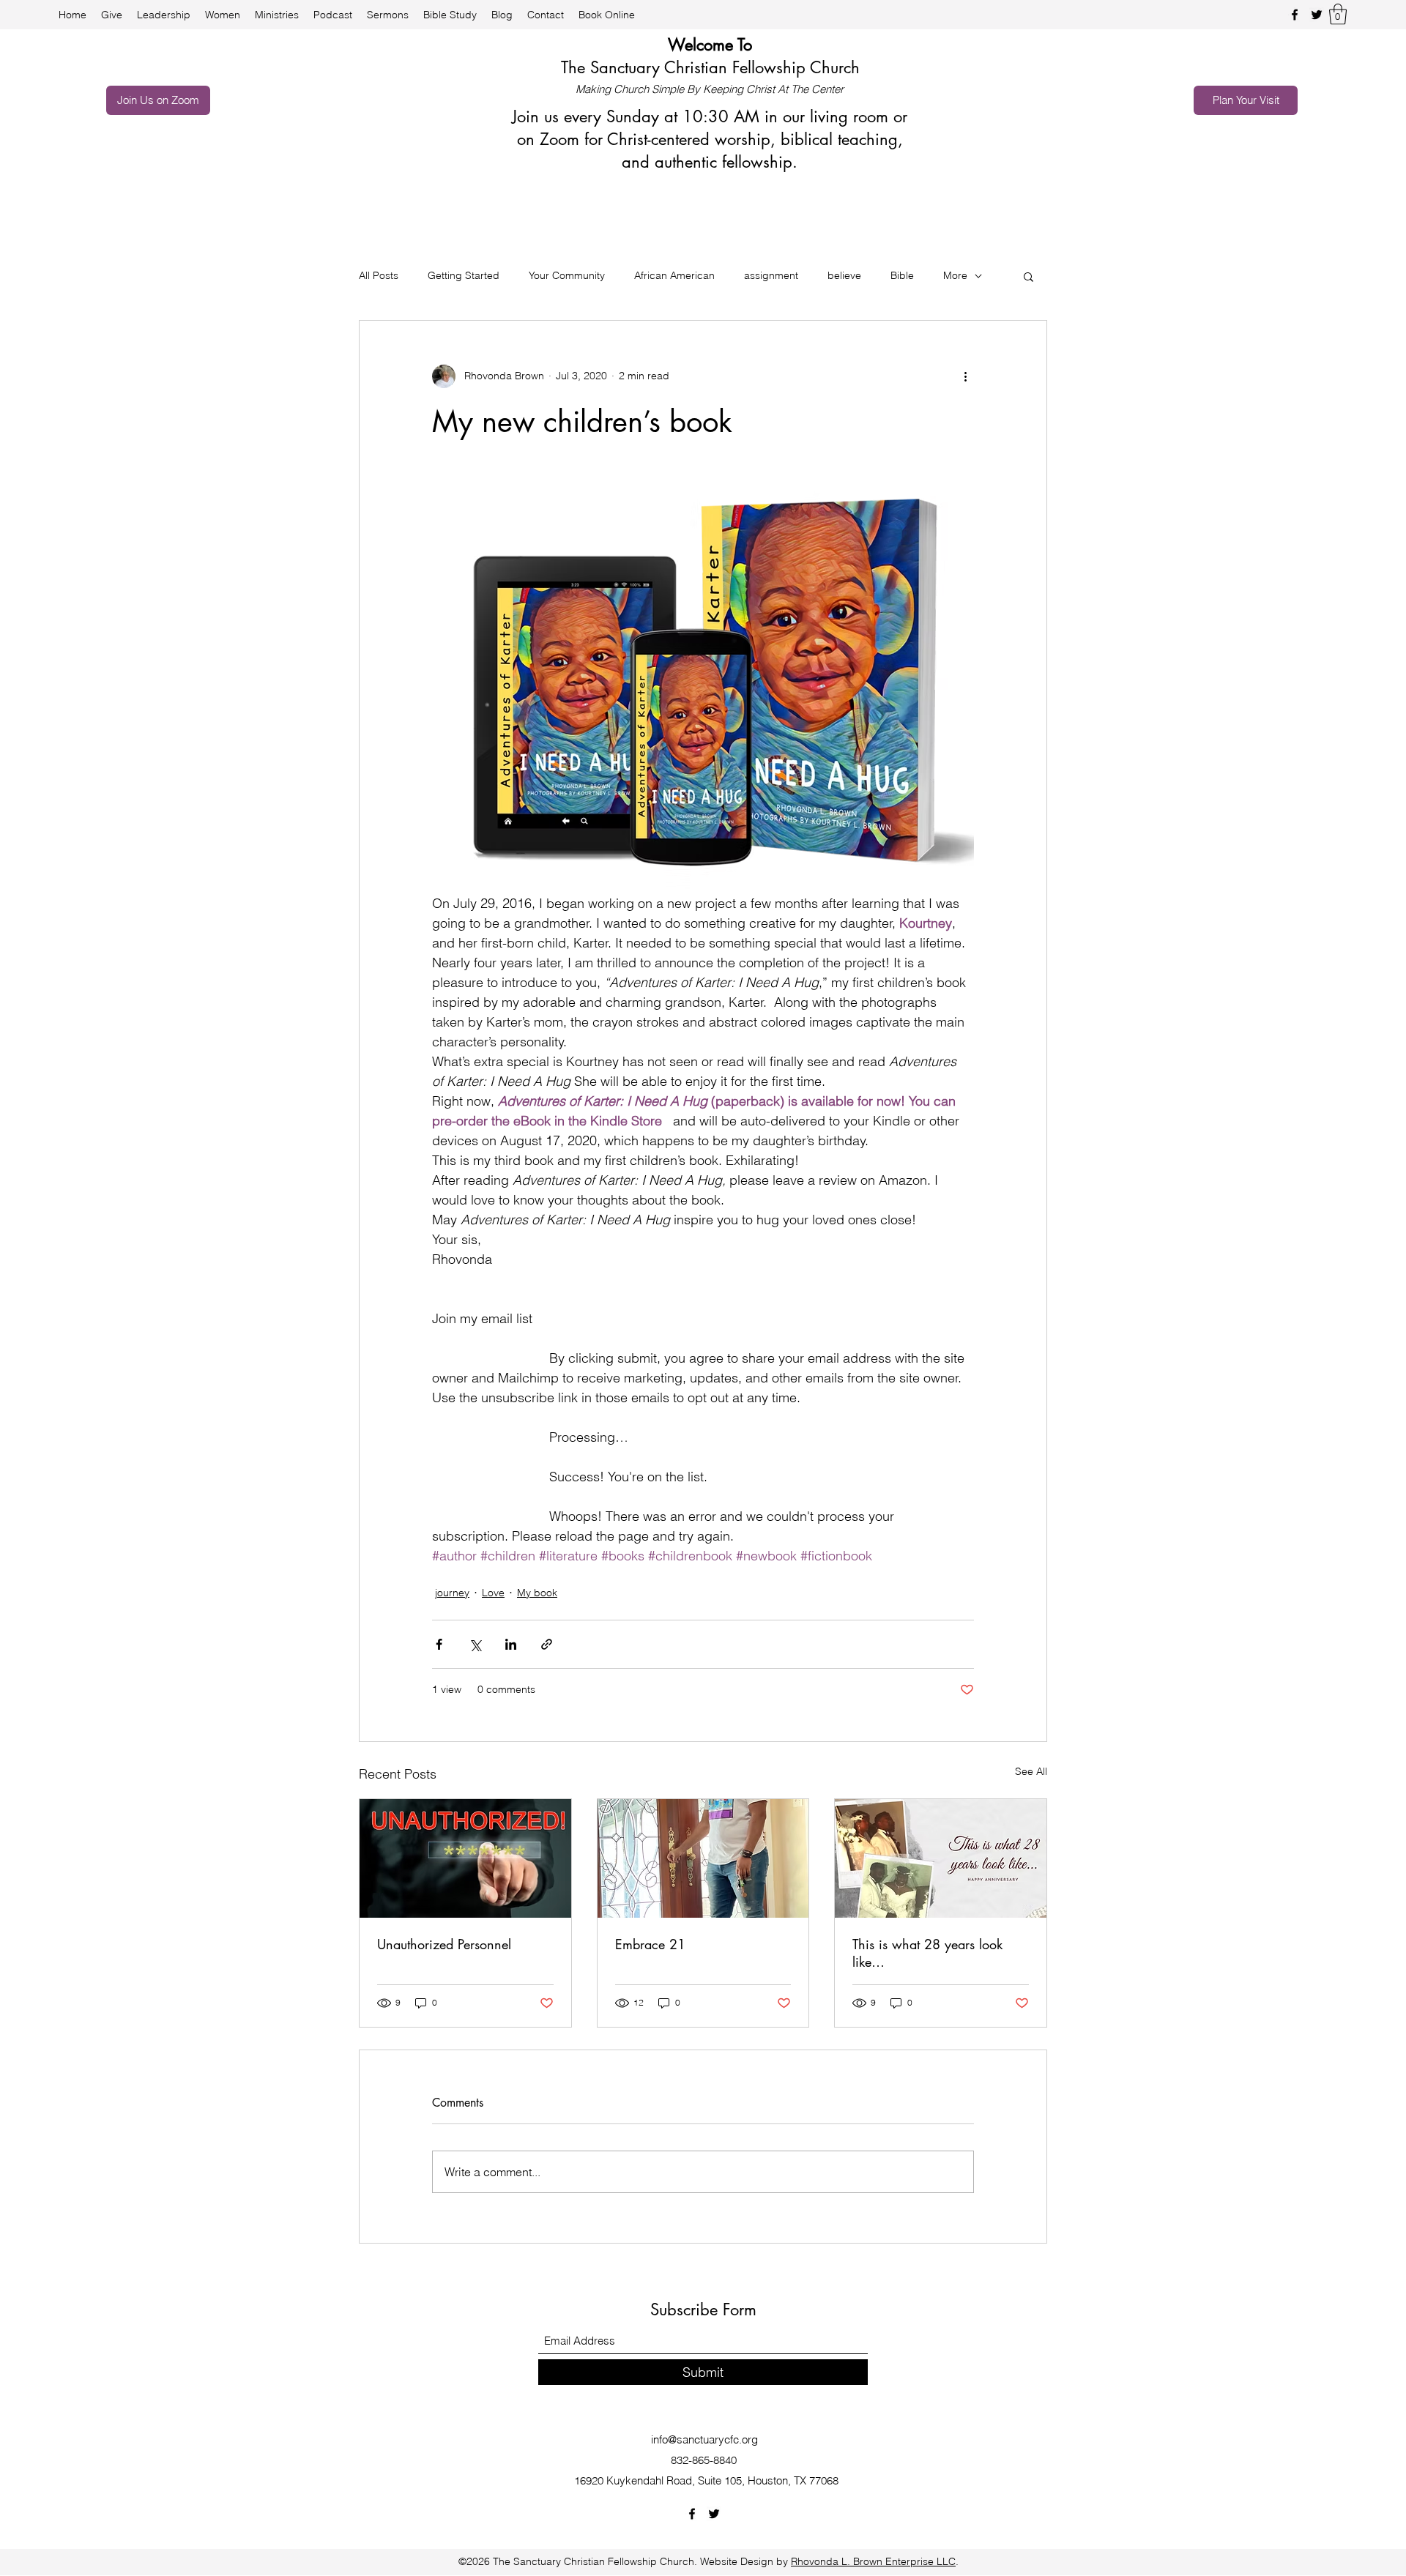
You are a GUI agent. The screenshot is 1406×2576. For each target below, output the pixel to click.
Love (493, 1593)
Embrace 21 (650, 1944)
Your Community (567, 275)
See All (1031, 1771)
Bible (902, 275)
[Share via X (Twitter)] (475, 1644)
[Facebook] (1295, 15)
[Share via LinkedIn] (511, 1644)
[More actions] (965, 376)
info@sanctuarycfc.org (704, 2439)
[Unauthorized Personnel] (465, 1858)
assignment (771, 275)
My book (537, 1593)
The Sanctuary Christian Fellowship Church (710, 67)
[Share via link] (547, 1644)
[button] (1338, 14)
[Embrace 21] (703, 1858)
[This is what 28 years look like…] (941, 1858)
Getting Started (464, 275)
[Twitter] (1317, 15)
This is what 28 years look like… (927, 1953)
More (955, 275)
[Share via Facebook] (439, 1644)
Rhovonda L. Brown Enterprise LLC (873, 2561)
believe (844, 275)
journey (452, 1593)
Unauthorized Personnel (444, 1944)
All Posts (379, 275)
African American (674, 275)
